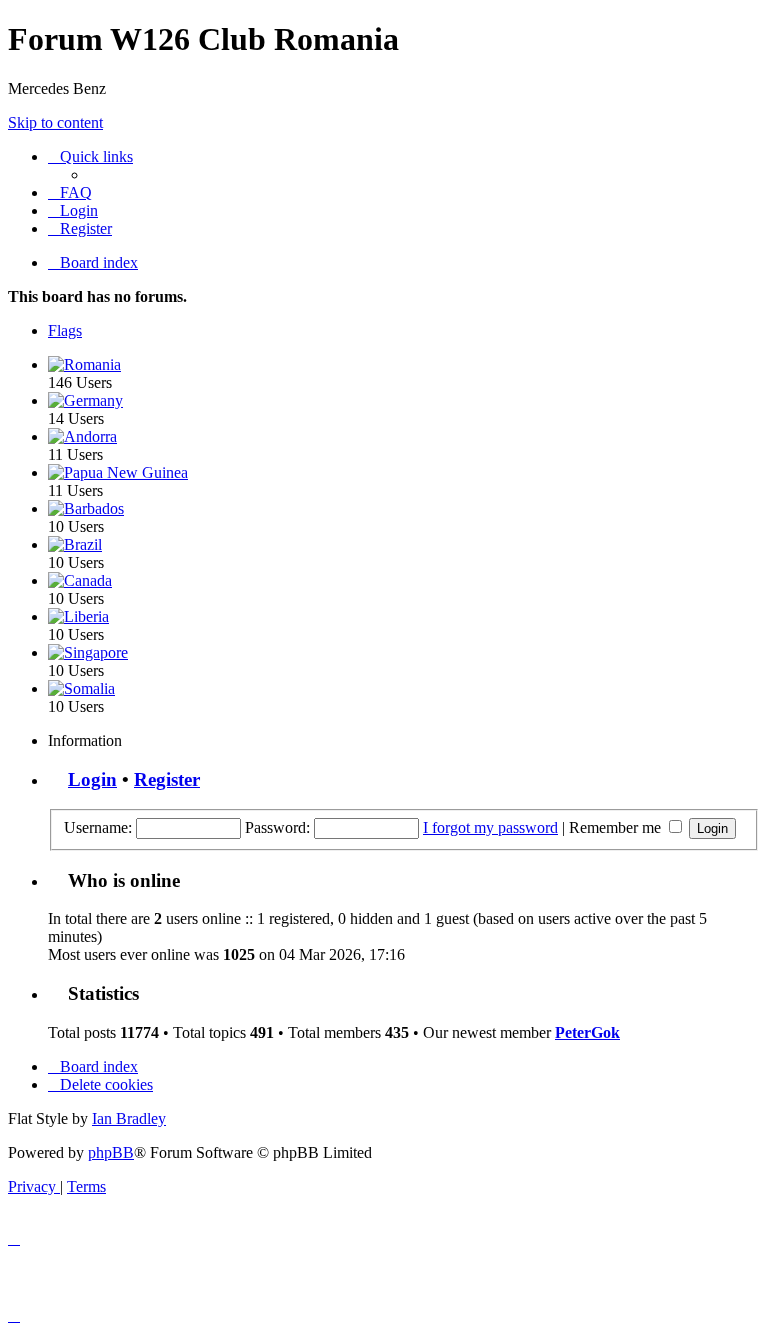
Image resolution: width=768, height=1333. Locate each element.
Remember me (617, 827)
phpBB (111, 1152)
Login (92, 779)
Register (167, 779)
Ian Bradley (129, 1118)
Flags (65, 330)
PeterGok (587, 1032)
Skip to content (55, 122)
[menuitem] (70, 192)
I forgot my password (490, 827)
